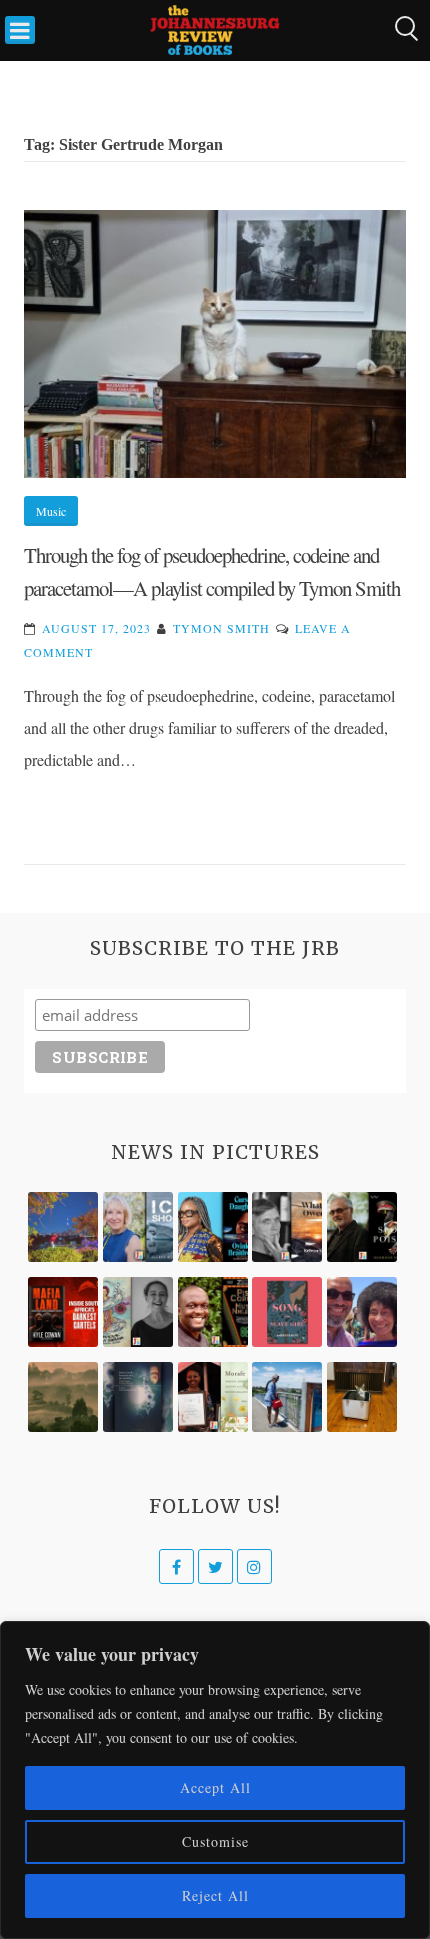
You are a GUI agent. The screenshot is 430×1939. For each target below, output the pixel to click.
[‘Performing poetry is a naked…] (138, 1312)
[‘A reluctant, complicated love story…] (138, 1227)
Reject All (215, 1895)
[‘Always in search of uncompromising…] (287, 1227)
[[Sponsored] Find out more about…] (287, 1312)
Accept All (215, 1787)
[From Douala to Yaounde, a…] (63, 1397)
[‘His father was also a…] (213, 1397)
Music (51, 511)
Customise (215, 1841)
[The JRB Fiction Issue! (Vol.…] (63, 1227)
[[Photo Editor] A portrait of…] (287, 1397)
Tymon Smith (221, 628)
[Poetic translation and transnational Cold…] (138, 1397)
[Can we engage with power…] (362, 1227)
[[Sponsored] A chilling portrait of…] (63, 1312)
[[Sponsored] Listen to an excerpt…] (213, 1227)
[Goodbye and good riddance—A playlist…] (362, 1397)
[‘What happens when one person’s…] (213, 1312)
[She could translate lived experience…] (362, 1312)
